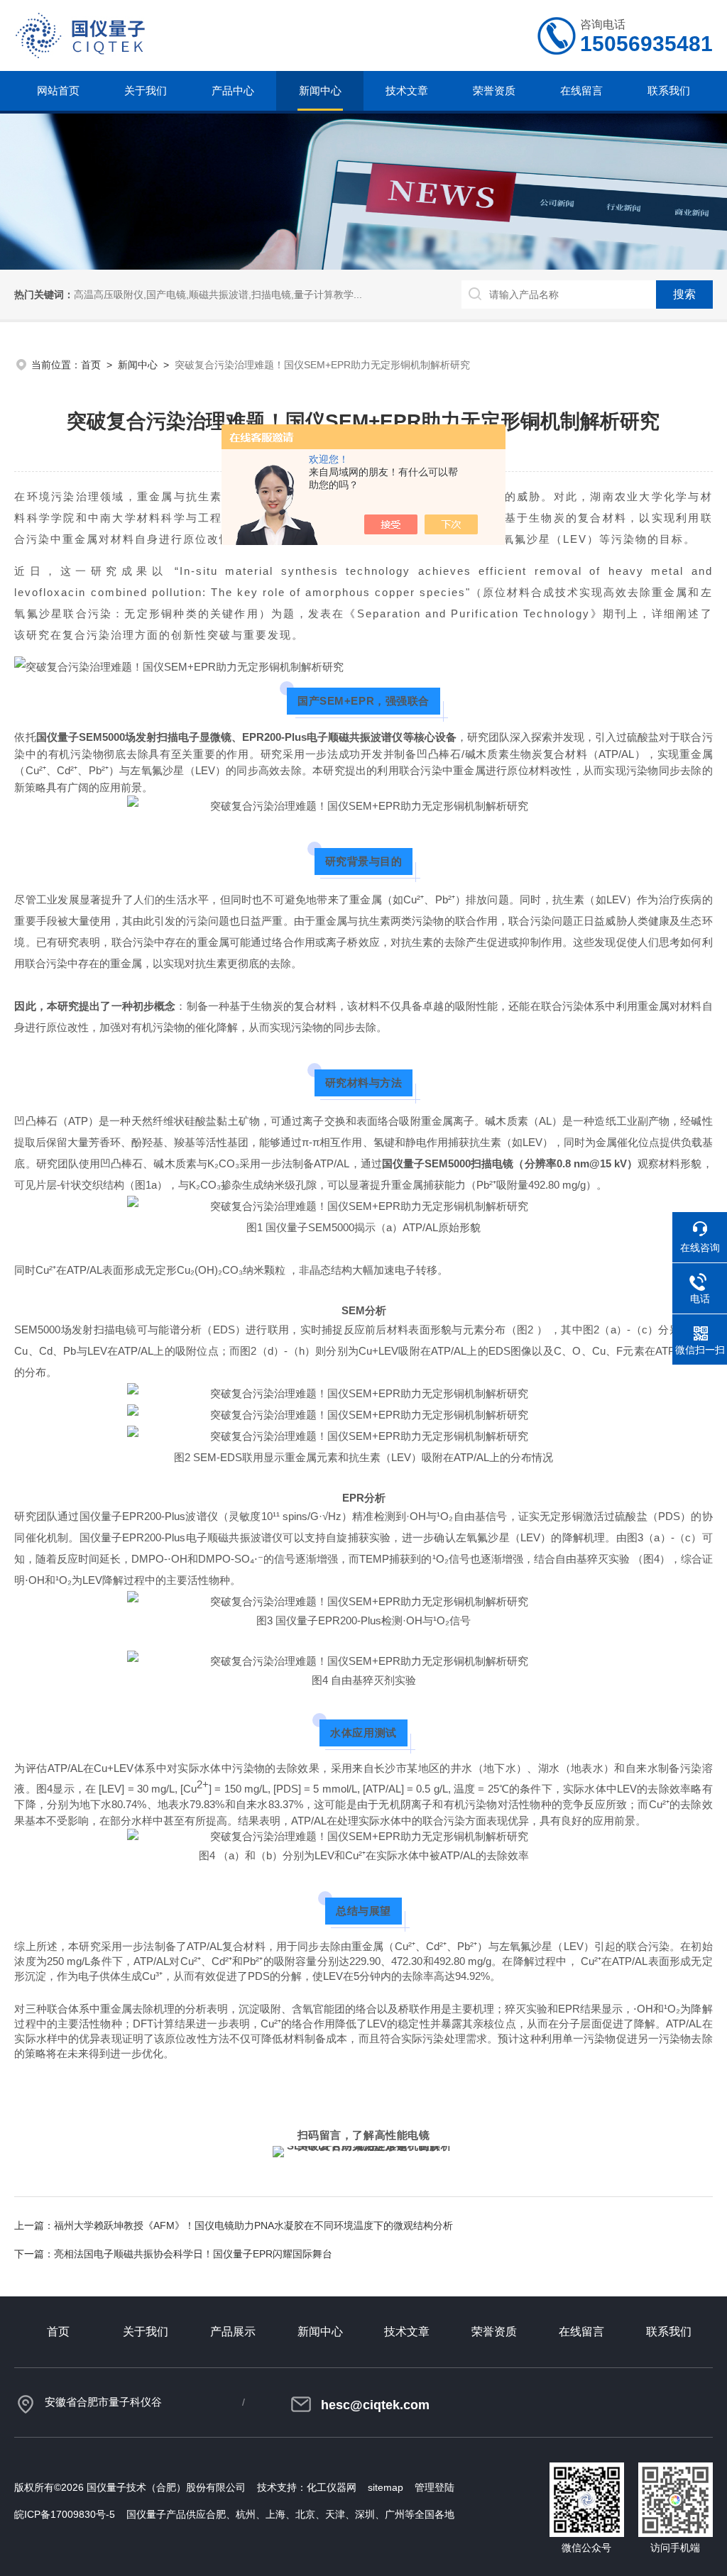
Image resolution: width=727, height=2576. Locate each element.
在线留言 (581, 90)
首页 (91, 365)
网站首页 (58, 90)
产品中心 (233, 90)
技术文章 (407, 90)
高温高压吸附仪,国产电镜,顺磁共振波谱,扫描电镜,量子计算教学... (218, 295)
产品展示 (233, 2332)
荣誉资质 (494, 90)
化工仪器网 (332, 2487)
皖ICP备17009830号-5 (65, 2514)
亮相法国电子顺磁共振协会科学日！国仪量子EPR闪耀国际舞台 (193, 2254)
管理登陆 (434, 2487)
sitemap (386, 2487)
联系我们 (669, 90)
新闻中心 (320, 90)
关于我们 (146, 90)
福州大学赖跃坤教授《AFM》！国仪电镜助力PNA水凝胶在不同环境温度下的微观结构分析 (253, 2225)
